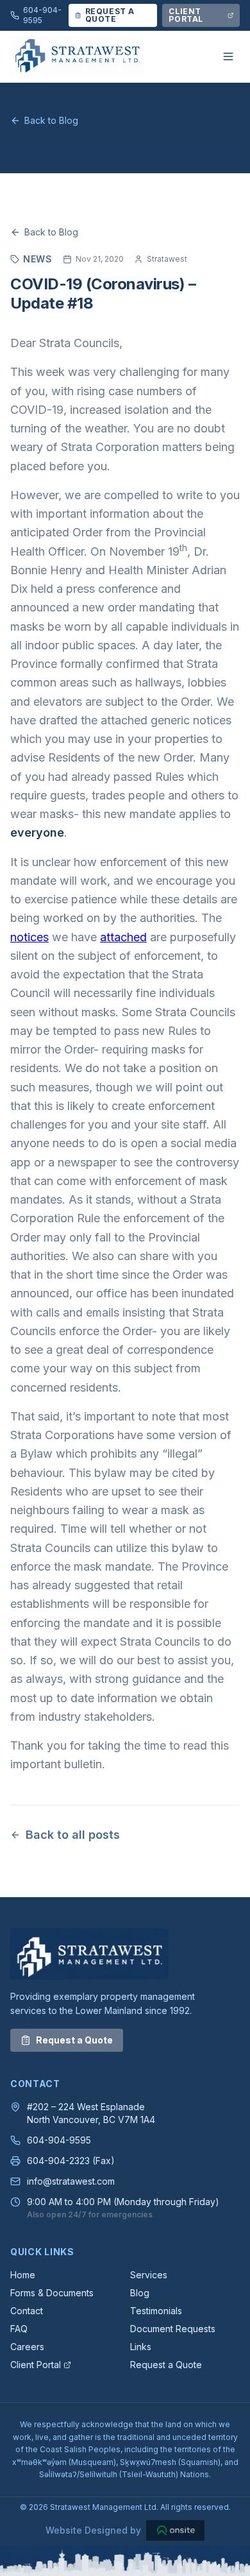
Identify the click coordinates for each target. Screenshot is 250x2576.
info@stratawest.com (71, 2181)
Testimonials (156, 2311)
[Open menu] (228, 56)
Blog (140, 2293)
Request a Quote (74, 2040)
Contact (27, 2311)
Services (149, 2275)
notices (29, 937)
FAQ (19, 2329)
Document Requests (173, 2329)
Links (141, 2347)
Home (23, 2275)
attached (123, 937)
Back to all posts (73, 1835)
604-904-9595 (59, 2140)
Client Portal (36, 2365)
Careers (27, 2347)
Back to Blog (51, 120)
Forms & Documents (52, 2293)
